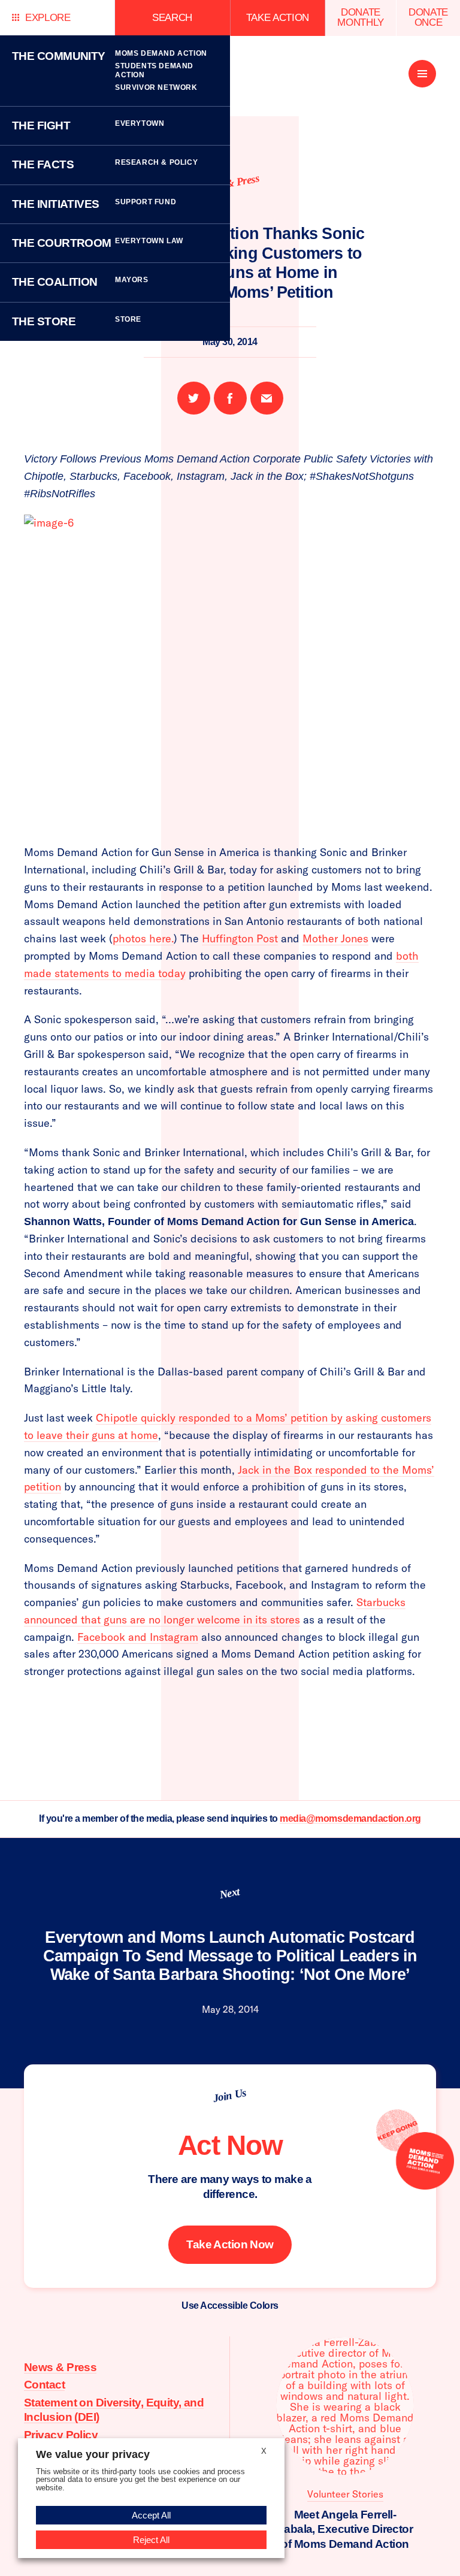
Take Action (278, 18)
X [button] (264, 2451)
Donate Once (428, 17)
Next (229, 1893)
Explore (48, 18)
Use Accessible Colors (230, 2306)
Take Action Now (230, 2244)
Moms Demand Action (161, 53)
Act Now (230, 2145)
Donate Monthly (361, 17)
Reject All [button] (151, 2540)
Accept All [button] (151, 2515)
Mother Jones (335, 938)
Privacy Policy (61, 2435)
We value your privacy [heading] (93, 2454)
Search (172, 18)
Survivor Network (156, 87)
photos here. (143, 938)
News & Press (60, 2367)
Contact (44, 2385)
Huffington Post (240, 938)
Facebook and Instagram (138, 1637)
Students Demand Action (154, 70)
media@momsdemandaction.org (350, 1818)
